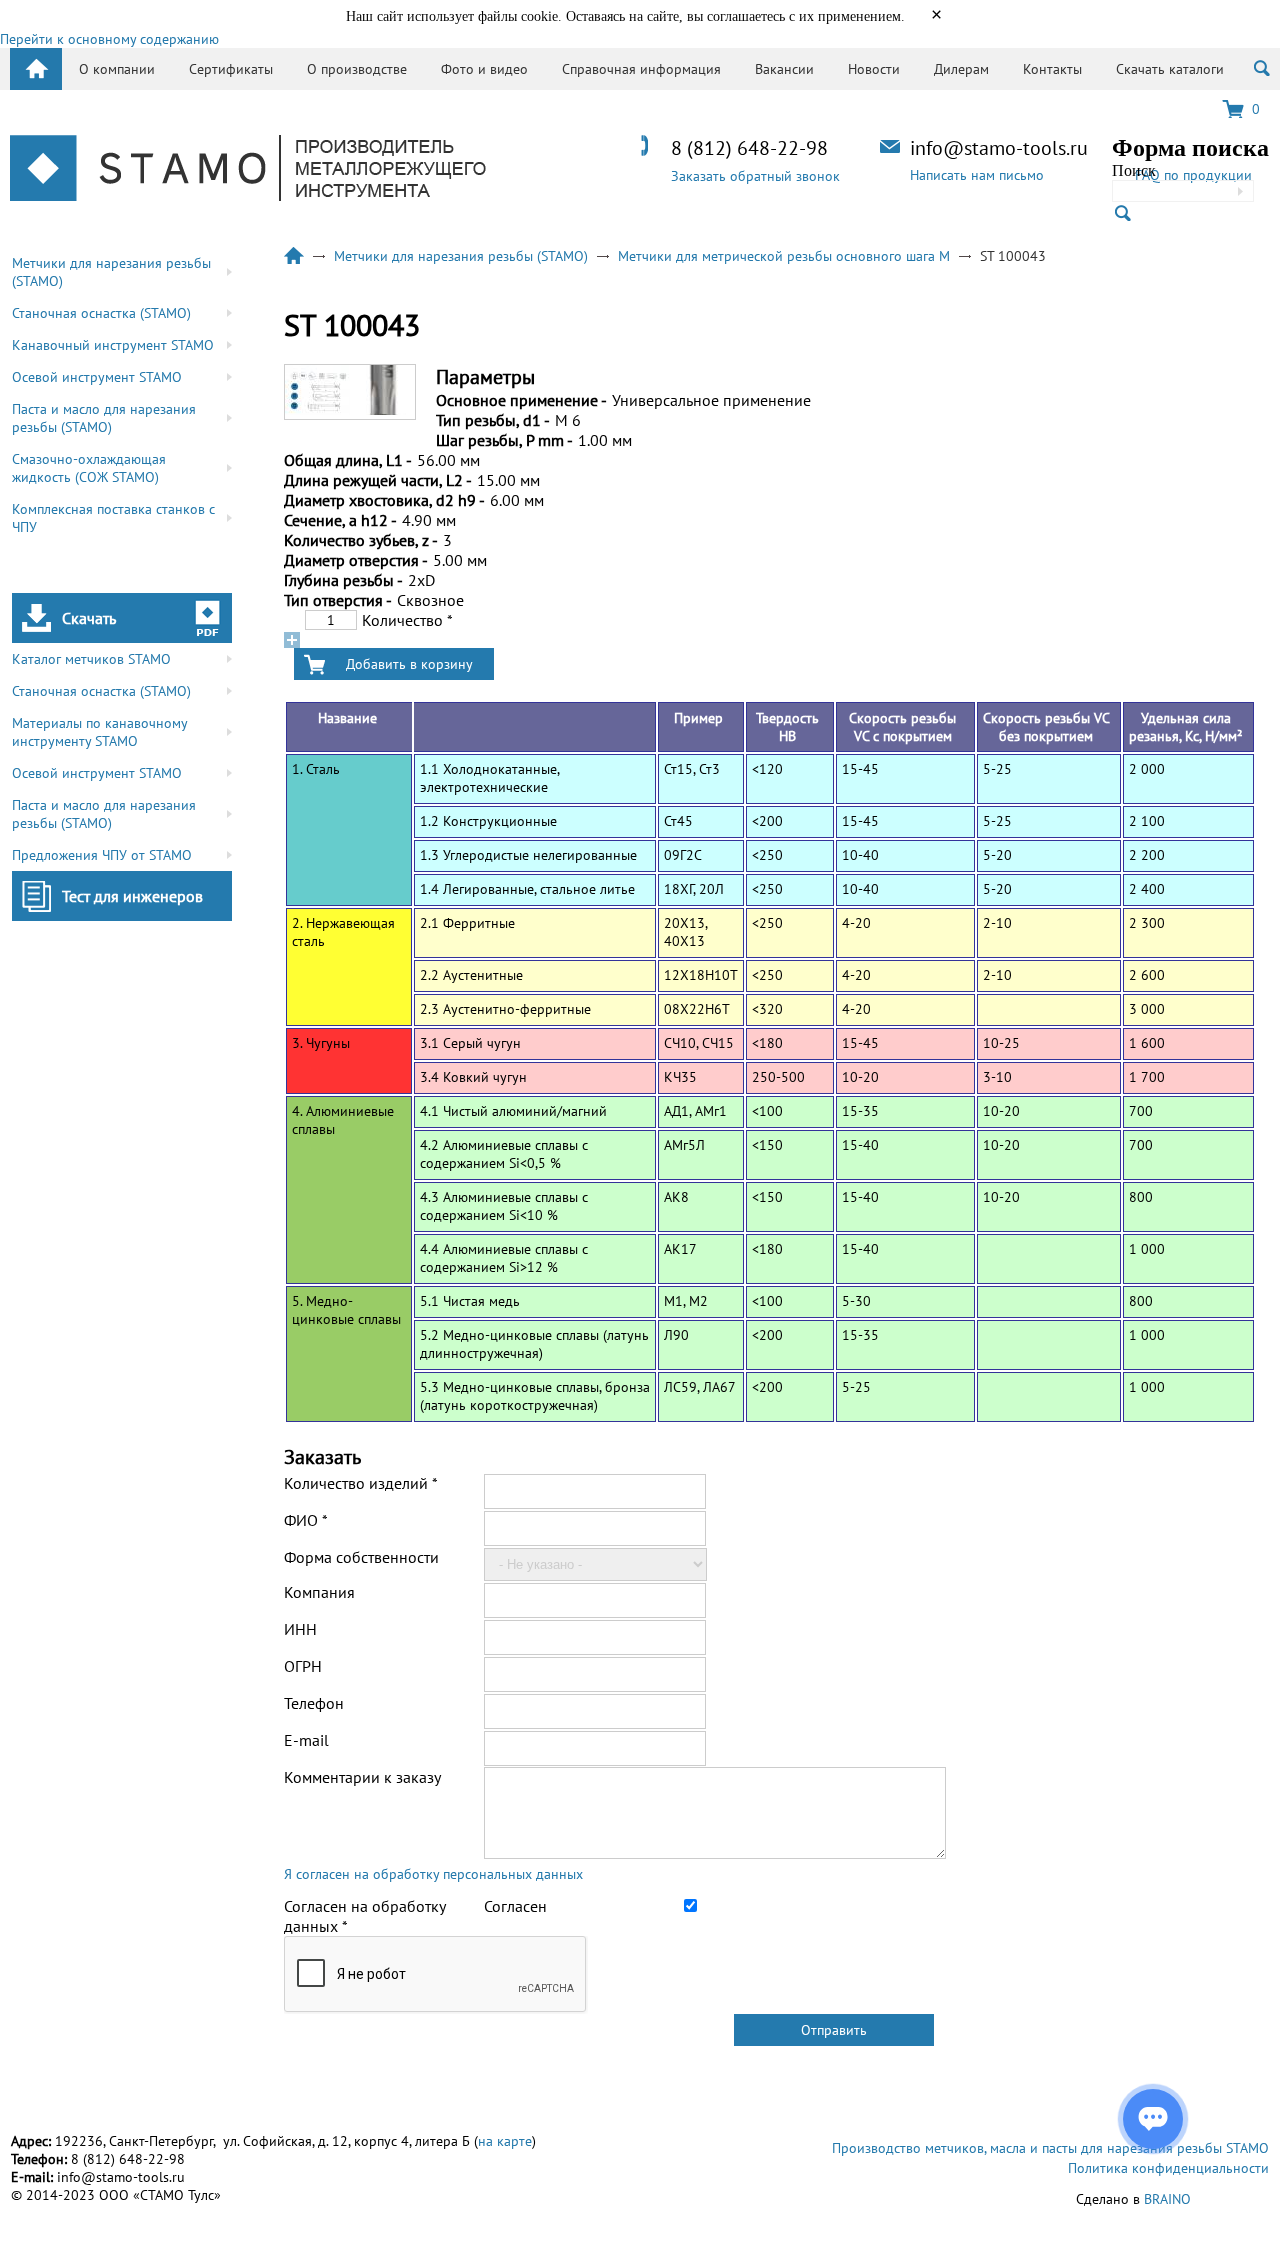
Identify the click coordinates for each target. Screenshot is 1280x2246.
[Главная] (248, 170)
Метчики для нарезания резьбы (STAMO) (111, 272)
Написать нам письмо (977, 175)
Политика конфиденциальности (1168, 2168)
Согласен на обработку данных (364, 1916)
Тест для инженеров (132, 896)
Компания (319, 1592)
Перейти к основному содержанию (109, 39)
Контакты (1052, 69)
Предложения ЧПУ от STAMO (102, 855)
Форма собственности (361, 1557)
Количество (407, 620)
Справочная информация (641, 69)
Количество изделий (361, 1483)
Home (36, 69)
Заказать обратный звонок (755, 176)
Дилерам (961, 69)
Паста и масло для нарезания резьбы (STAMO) (104, 418)
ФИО (306, 1520)
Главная (294, 256)
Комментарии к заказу (362, 1777)
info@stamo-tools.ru (999, 148)
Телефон (314, 1703)
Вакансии (784, 69)
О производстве (357, 69)
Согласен (515, 1906)
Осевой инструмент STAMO (97, 377)
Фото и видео (484, 69)
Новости (874, 69)
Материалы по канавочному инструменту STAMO (100, 732)
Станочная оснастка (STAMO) (101, 313)
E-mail (306, 1740)
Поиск (1134, 170)
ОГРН (303, 1666)
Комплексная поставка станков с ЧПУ (113, 518)
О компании (117, 69)
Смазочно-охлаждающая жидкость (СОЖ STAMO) (89, 468)
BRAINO (1167, 2199)
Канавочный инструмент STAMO (113, 345)
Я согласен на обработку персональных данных (433, 1874)
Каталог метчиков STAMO (91, 659)
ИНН (300, 1629)
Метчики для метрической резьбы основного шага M (784, 256)
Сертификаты (231, 69)
